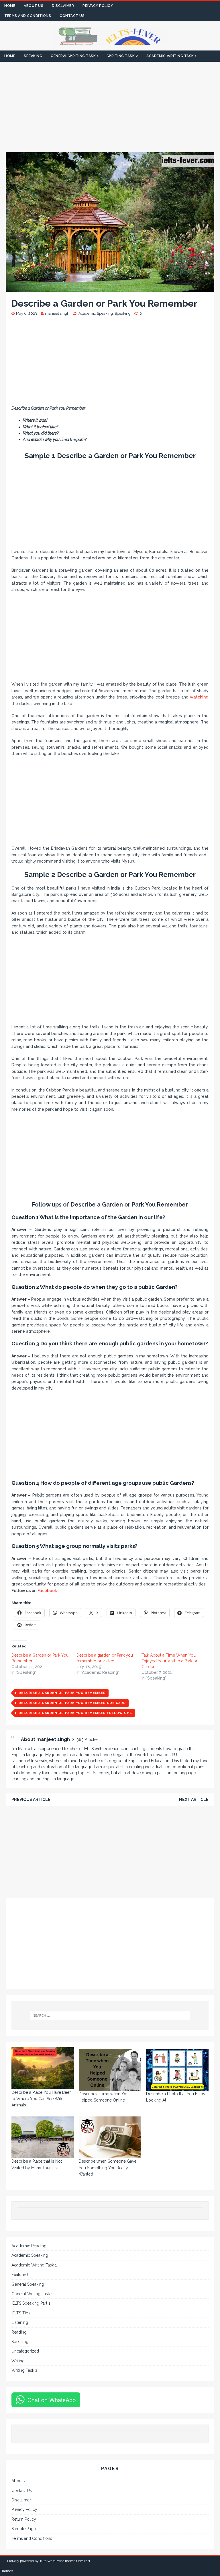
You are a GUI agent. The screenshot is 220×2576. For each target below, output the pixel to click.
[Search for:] (110, 2015)
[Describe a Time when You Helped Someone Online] (110, 2070)
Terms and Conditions (28, 16)
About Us (34, 6)
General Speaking (28, 2284)
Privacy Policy (98, 6)
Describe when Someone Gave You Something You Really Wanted (108, 2168)
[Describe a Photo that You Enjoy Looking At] (177, 2070)
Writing (18, 2361)
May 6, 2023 (26, 313)
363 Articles (88, 1740)
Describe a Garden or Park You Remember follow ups (75, 1713)
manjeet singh (57, 313)
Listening (20, 2322)
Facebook (47, 1591)
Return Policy (24, 2519)
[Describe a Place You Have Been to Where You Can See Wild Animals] (43, 2068)
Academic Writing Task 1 (172, 56)
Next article (194, 1799)
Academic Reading (29, 2246)
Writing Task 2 (123, 56)
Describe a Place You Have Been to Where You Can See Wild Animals (42, 2099)
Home (10, 6)
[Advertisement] (110, 110)
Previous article (31, 1799)
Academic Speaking (96, 313)
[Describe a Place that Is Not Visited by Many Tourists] (43, 2137)
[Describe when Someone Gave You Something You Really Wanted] (110, 2137)
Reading (19, 2332)
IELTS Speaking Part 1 (31, 2303)
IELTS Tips (21, 2313)
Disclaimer (63, 6)
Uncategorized (25, 2351)
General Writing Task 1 (75, 56)
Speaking (33, 56)
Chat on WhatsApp (52, 2400)
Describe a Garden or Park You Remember (62, 1693)
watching (199, 697)
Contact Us (72, 16)
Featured (20, 2275)
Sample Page (24, 2529)
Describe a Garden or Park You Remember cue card (72, 1703)
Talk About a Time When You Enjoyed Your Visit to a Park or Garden (169, 1661)
